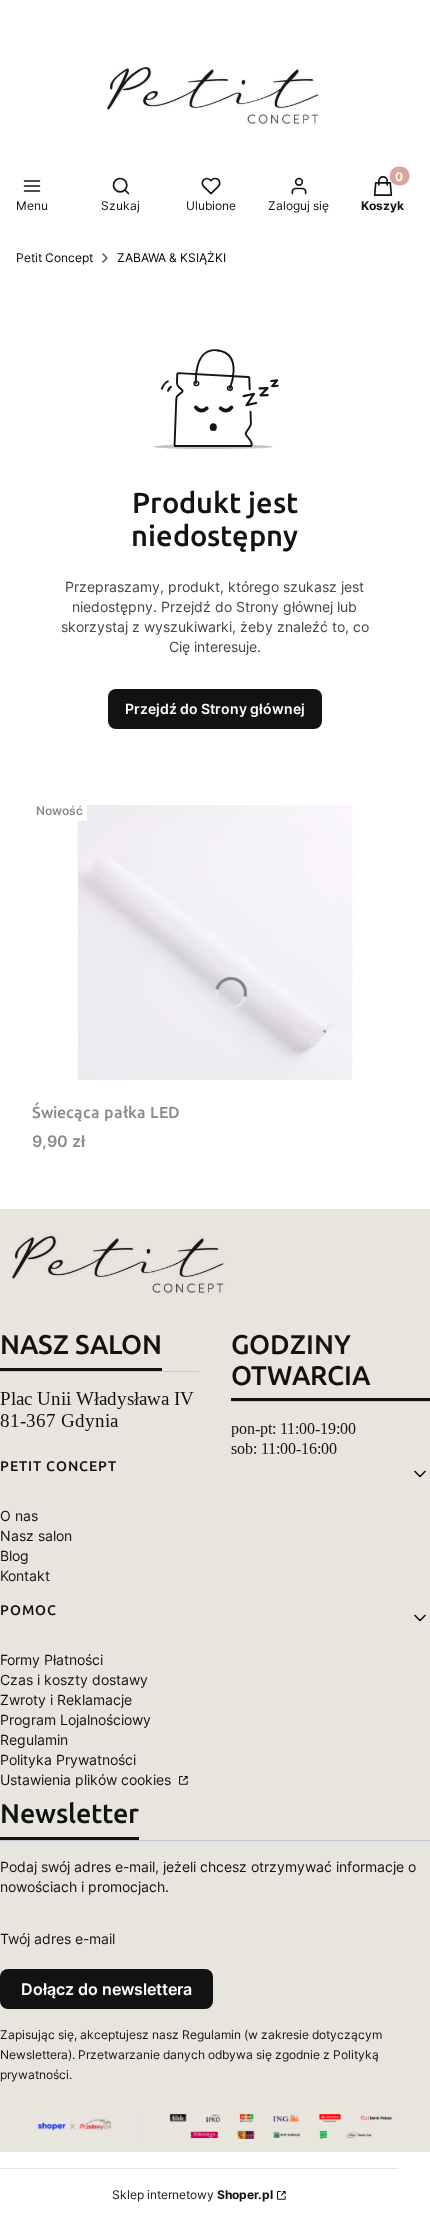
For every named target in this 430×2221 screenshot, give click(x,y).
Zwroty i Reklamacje (66, 1699)
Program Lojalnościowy (75, 1719)
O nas (19, 1515)
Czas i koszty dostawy (74, 1679)
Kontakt (25, 1575)
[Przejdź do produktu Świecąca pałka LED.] (215, 943)
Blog (14, 1555)
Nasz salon (36, 1535)
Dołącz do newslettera (106, 1989)
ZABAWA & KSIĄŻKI (171, 257)
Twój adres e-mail (57, 1938)
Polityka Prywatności (68, 1759)
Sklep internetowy (192, 2194)
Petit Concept (54, 257)
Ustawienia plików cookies (87, 1779)
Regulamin (34, 1739)
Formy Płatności (51, 1659)
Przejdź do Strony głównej (215, 708)
